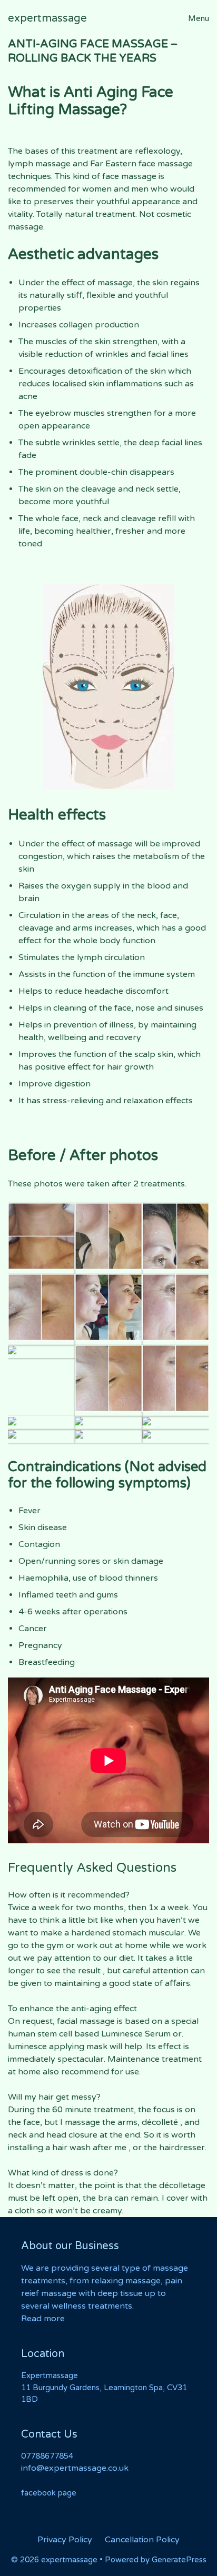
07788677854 (47, 2456)
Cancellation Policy (142, 2540)
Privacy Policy (65, 2540)
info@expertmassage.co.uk (75, 2468)
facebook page (49, 2493)
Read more (43, 2319)
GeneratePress (179, 2560)
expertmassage (47, 18)
